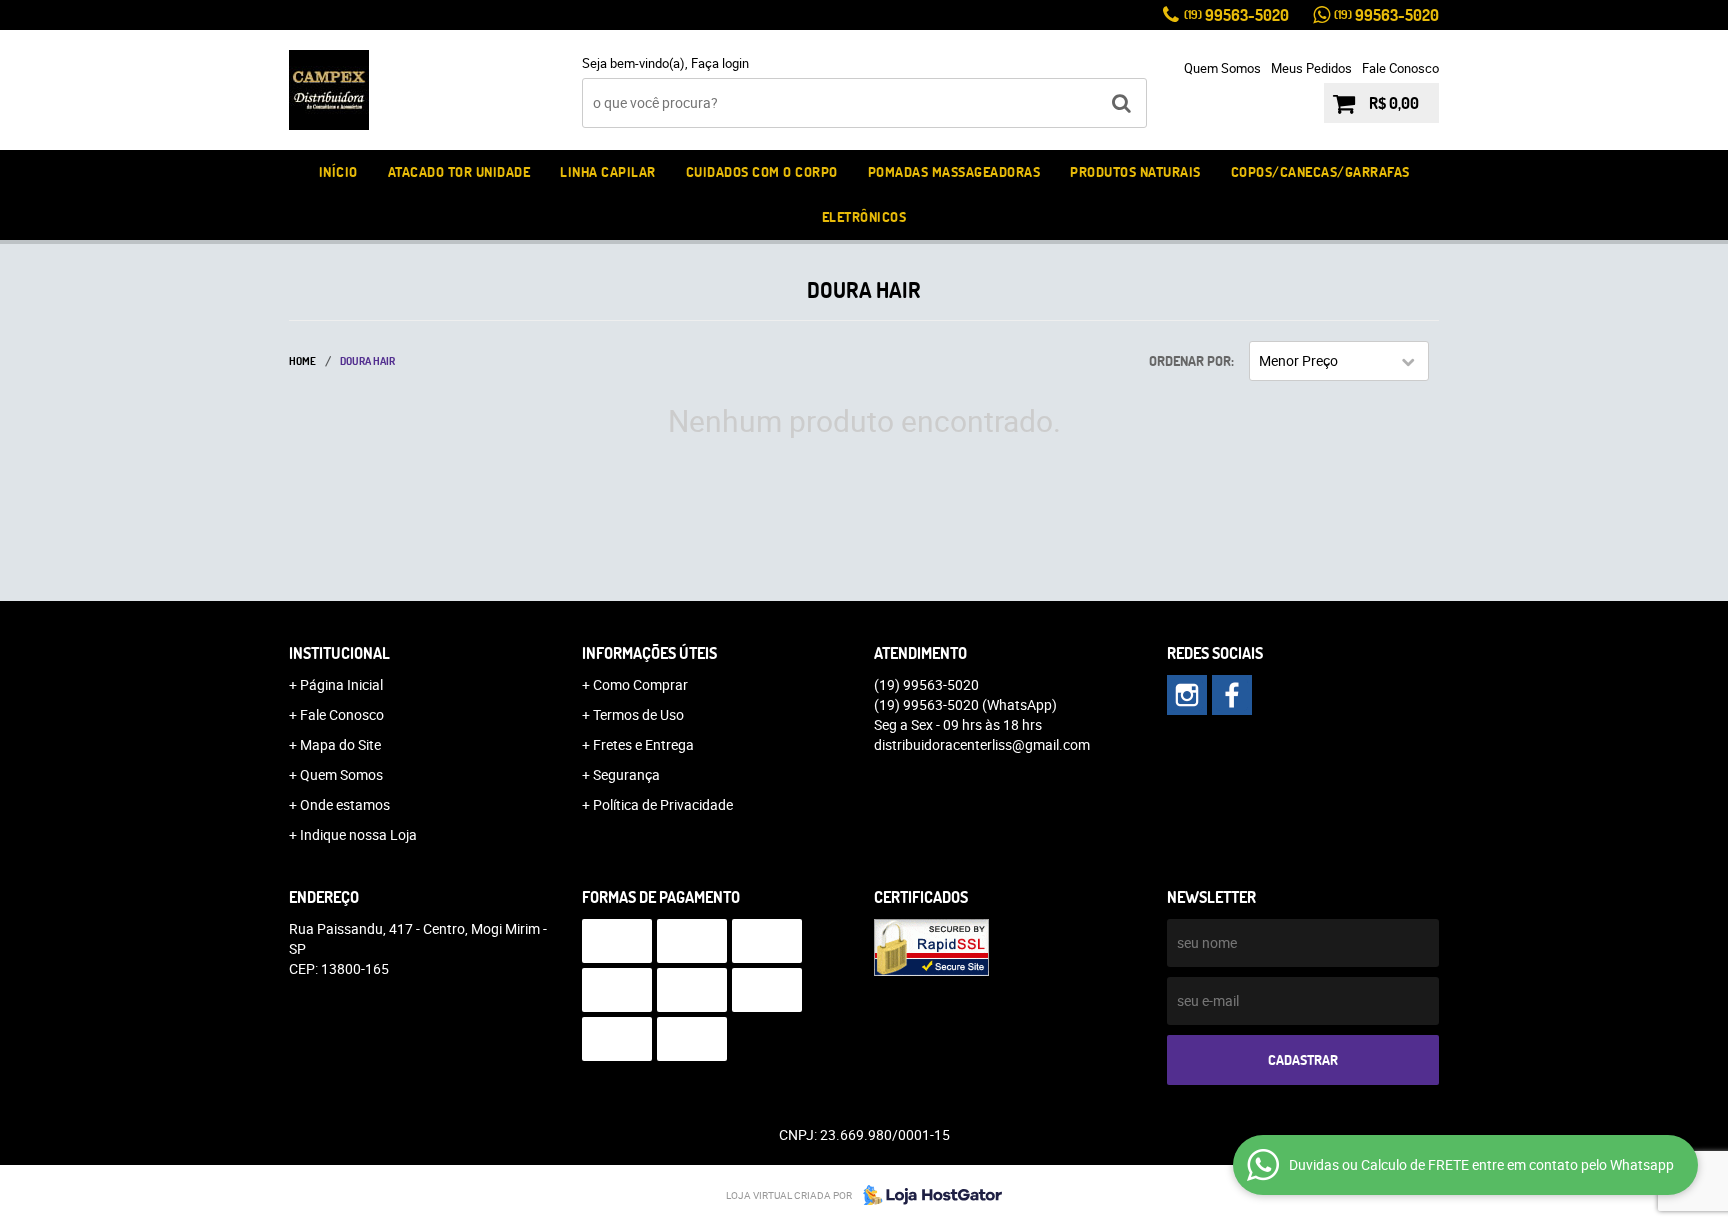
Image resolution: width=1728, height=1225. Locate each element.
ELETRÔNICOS (864, 217)
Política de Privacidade (663, 804)
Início (338, 172)
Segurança (626, 774)
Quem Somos (1222, 68)
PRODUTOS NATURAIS (1135, 172)
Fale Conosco (1400, 68)
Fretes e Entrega (643, 744)
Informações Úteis (649, 653)
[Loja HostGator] (927, 1195)
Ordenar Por (1190, 361)
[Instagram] (1187, 695)
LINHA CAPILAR (608, 172)
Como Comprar (640, 684)
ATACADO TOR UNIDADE (459, 172)
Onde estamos (345, 804)
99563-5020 (1236, 15)
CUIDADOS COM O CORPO (762, 172)
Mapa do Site (340, 744)
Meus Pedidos (1311, 68)
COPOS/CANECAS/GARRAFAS (1320, 172)
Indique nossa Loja (358, 834)
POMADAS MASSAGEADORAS (954, 172)
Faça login (720, 63)
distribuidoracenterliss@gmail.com (982, 744)
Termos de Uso (638, 714)
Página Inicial (341, 684)
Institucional (339, 653)
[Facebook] (1232, 695)
